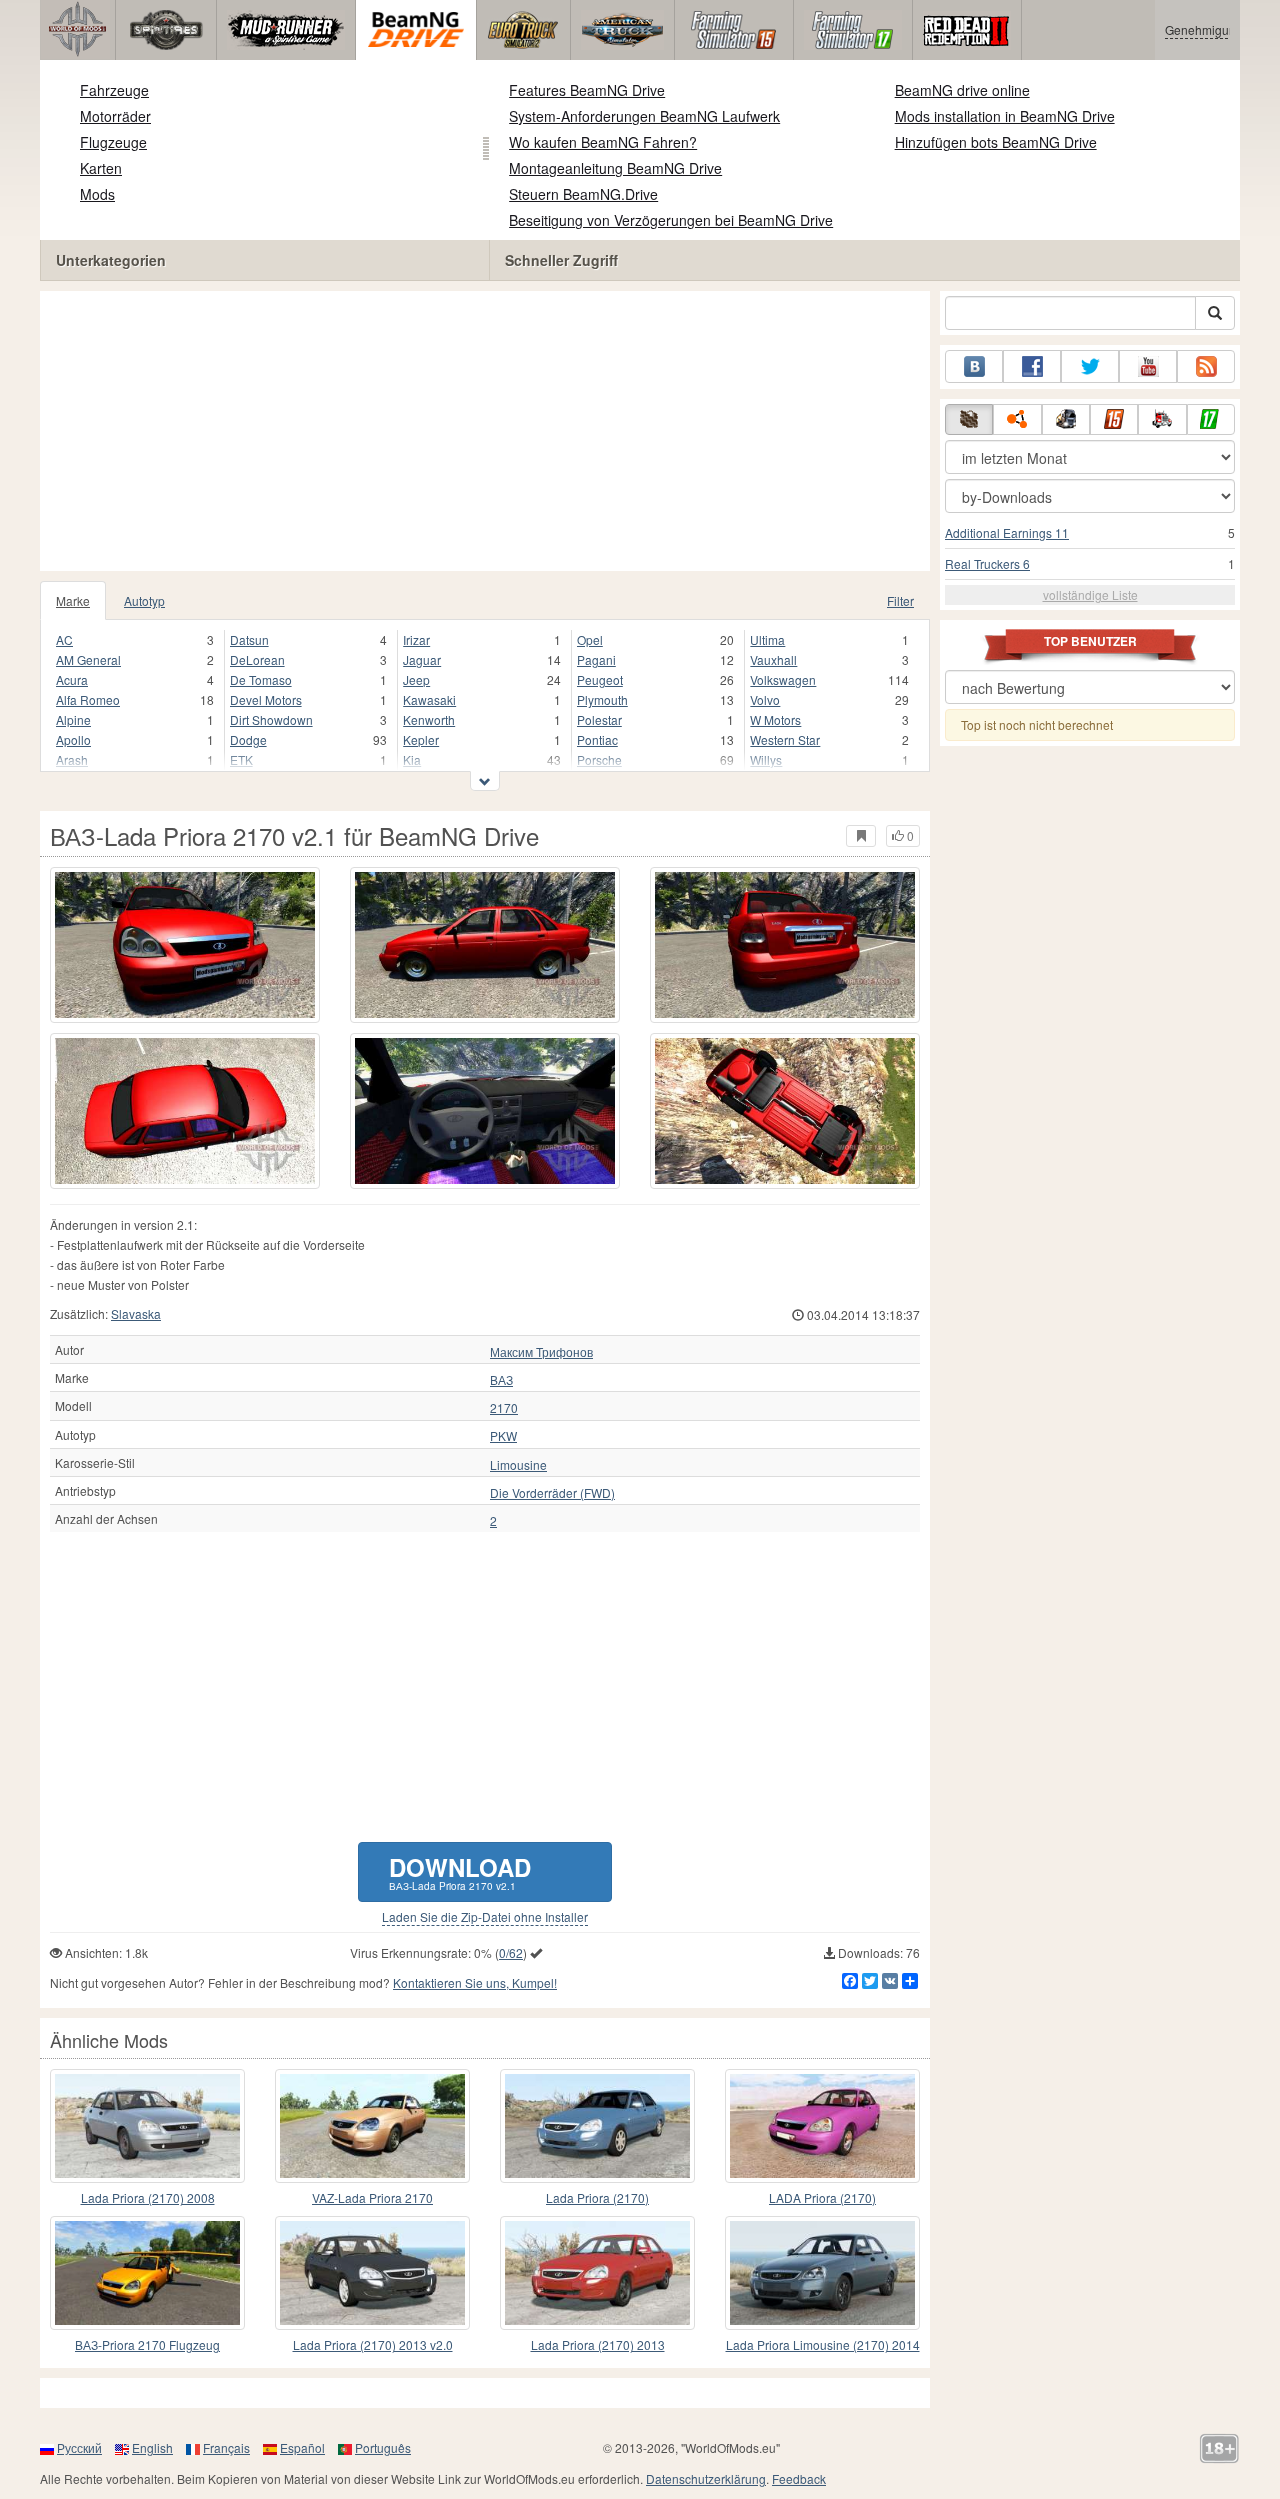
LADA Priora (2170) (822, 2197)
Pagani (596, 659)
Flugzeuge (113, 142)
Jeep (416, 679)
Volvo (765, 699)
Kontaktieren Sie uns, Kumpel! (475, 1982)
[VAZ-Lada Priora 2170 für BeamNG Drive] (372, 2126)
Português (383, 2447)
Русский (79, 2447)
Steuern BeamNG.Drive (583, 194)
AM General (88, 659)
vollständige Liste (1090, 594)
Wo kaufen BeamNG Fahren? (603, 142)
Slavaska (136, 1313)
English (152, 2447)
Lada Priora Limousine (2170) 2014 (823, 2344)
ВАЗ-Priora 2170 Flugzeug (147, 2344)
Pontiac (597, 739)
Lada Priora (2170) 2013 (598, 2344)
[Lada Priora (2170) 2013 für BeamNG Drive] (597, 2273)
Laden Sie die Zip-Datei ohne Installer (485, 1917)
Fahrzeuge (114, 90)
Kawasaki (429, 699)
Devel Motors (266, 699)
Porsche (599, 759)
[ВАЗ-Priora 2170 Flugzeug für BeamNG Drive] (147, 2273)
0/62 (511, 1952)
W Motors (775, 719)
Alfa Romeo (88, 699)
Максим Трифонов (541, 1352)
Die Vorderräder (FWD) (552, 1493)
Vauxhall (773, 659)
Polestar (599, 719)
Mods (97, 194)
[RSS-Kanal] (1206, 366)
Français (226, 2447)
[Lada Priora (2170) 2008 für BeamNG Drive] (147, 2126)
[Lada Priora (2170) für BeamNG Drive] (597, 2126)
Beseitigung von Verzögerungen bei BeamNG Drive (671, 220)
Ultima (767, 639)
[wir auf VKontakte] (974, 366)
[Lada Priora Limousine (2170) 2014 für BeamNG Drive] (822, 2273)
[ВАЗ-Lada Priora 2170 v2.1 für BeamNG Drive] (185, 945)
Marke (73, 600)
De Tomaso (261, 679)
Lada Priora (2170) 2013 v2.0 (373, 2344)
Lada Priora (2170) (597, 2197)
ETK (241, 759)
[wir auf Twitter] (1090, 366)
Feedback (799, 2478)
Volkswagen (783, 679)
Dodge (248, 739)
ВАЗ (501, 1380)
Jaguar (422, 659)
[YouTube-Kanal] (1148, 366)
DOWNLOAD (460, 1871)
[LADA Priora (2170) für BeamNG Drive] (822, 2126)
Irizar (416, 639)
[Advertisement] (485, 431)
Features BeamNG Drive (587, 90)
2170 (504, 1408)
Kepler (421, 739)
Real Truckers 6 (987, 563)
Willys (766, 759)
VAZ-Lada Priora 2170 (372, 2197)
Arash (72, 759)
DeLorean (257, 659)
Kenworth (429, 719)
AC (64, 639)
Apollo (73, 739)
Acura (72, 679)
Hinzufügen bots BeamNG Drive (996, 142)
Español (302, 2447)
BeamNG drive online (962, 90)
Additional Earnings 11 (1007, 532)
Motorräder (115, 116)
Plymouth (602, 699)
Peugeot (600, 679)
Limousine (518, 1465)
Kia (412, 759)
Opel (590, 639)
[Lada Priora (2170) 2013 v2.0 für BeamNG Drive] (372, 2273)
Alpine (73, 719)
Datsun (249, 639)
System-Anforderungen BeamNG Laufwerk (644, 116)
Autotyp (144, 600)
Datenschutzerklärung (706, 2478)
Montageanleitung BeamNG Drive (615, 168)
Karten (101, 168)
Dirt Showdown (271, 719)
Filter (900, 600)
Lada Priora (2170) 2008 (148, 2197)
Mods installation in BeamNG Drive (1005, 116)
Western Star (785, 739)
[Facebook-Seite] (1032, 366)
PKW (503, 1436)
